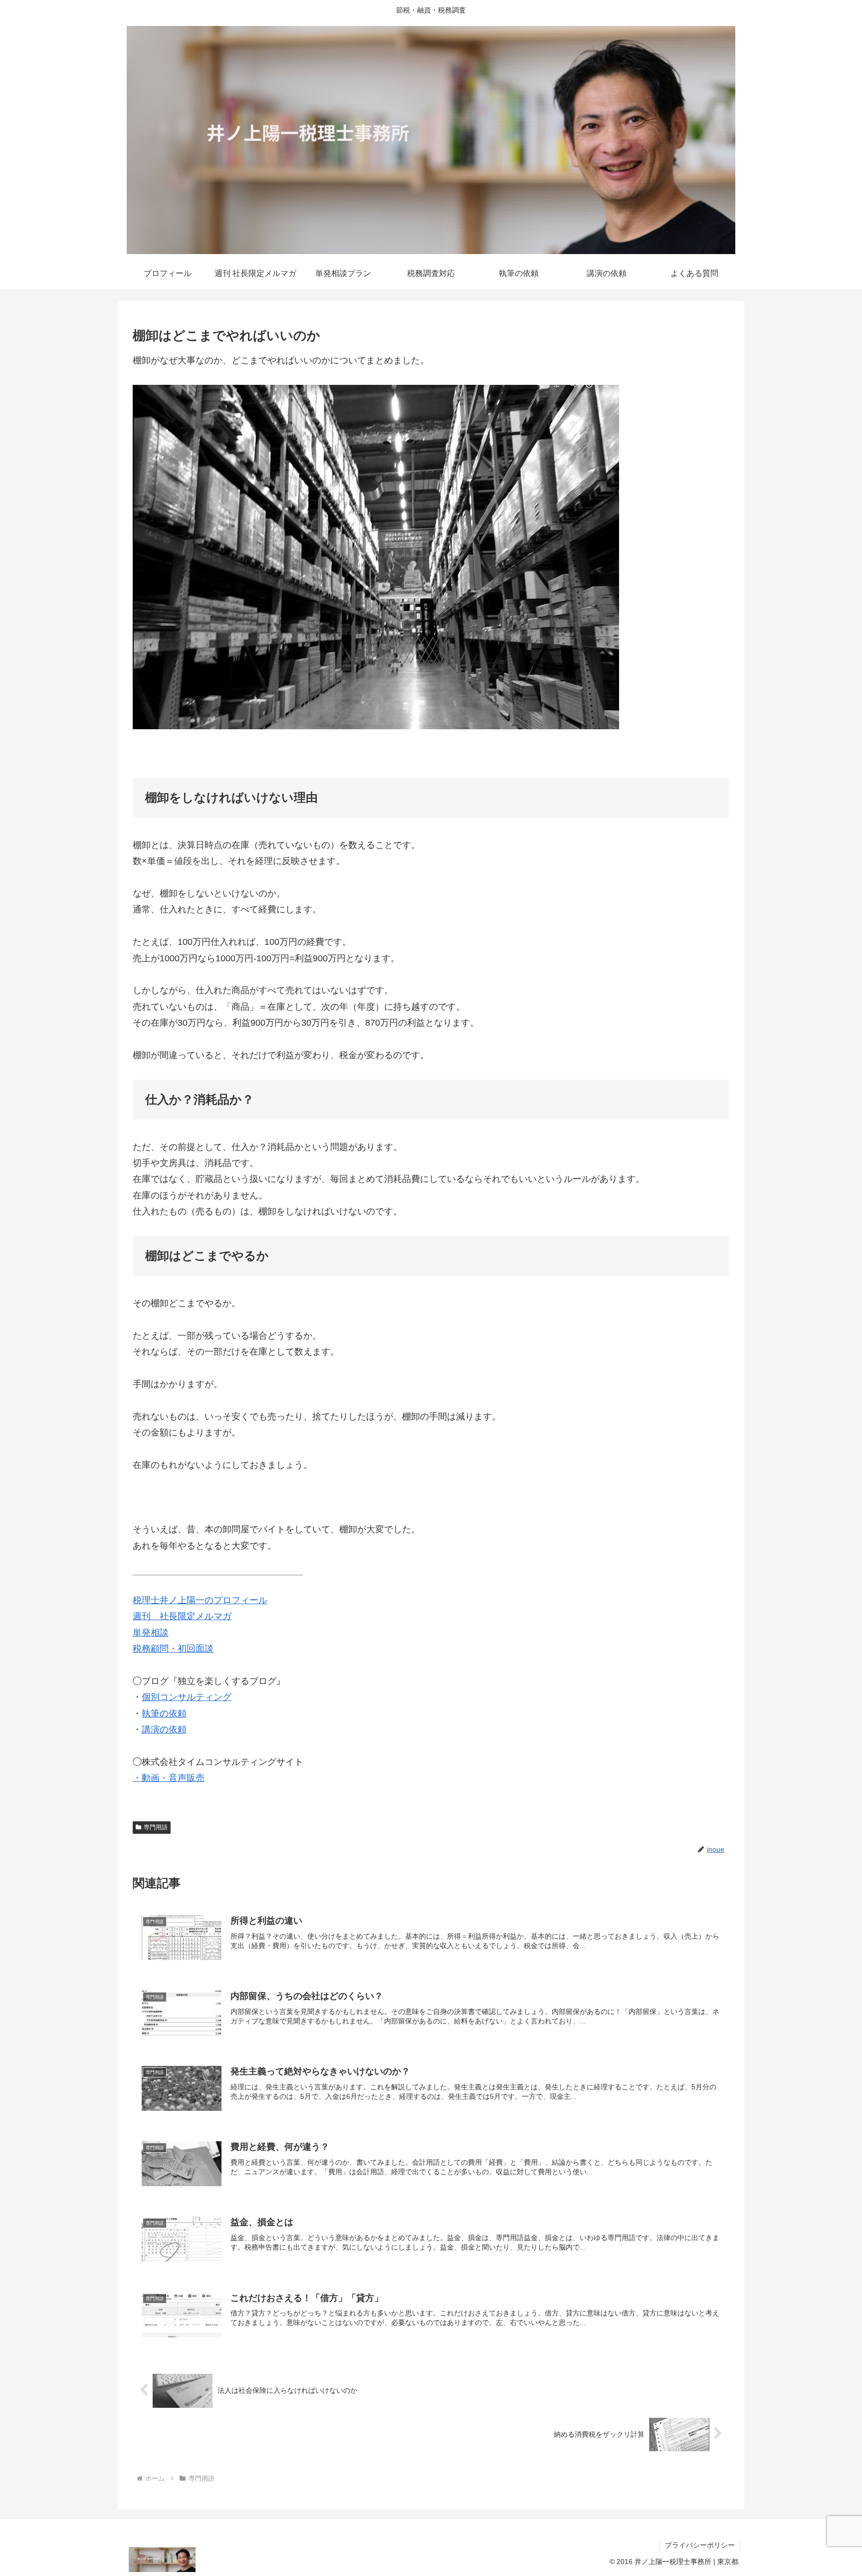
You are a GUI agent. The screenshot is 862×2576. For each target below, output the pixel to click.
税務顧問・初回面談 (173, 1649)
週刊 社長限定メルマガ (182, 1616)
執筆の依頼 (164, 1714)
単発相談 (151, 1633)
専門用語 (156, 1827)
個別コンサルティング (187, 1697)
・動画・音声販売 (169, 1778)
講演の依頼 (164, 1729)
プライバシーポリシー (700, 2545)
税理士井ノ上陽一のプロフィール (200, 1600)
